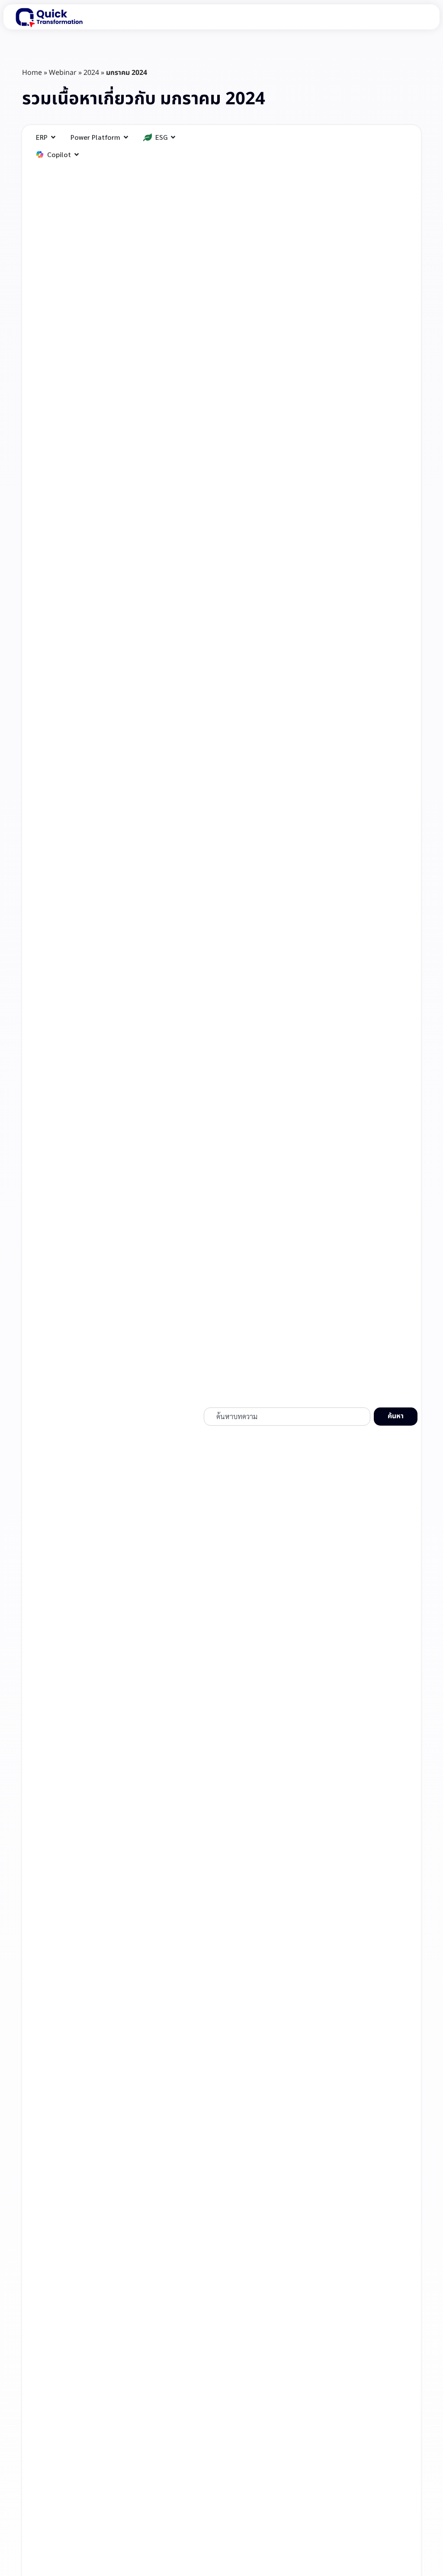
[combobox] (287, 1417)
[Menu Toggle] (418, 17)
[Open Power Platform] (126, 137)
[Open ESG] (173, 137)
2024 (91, 73)
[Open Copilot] (77, 155)
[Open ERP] (53, 137)
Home (32, 73)
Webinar (63, 73)
